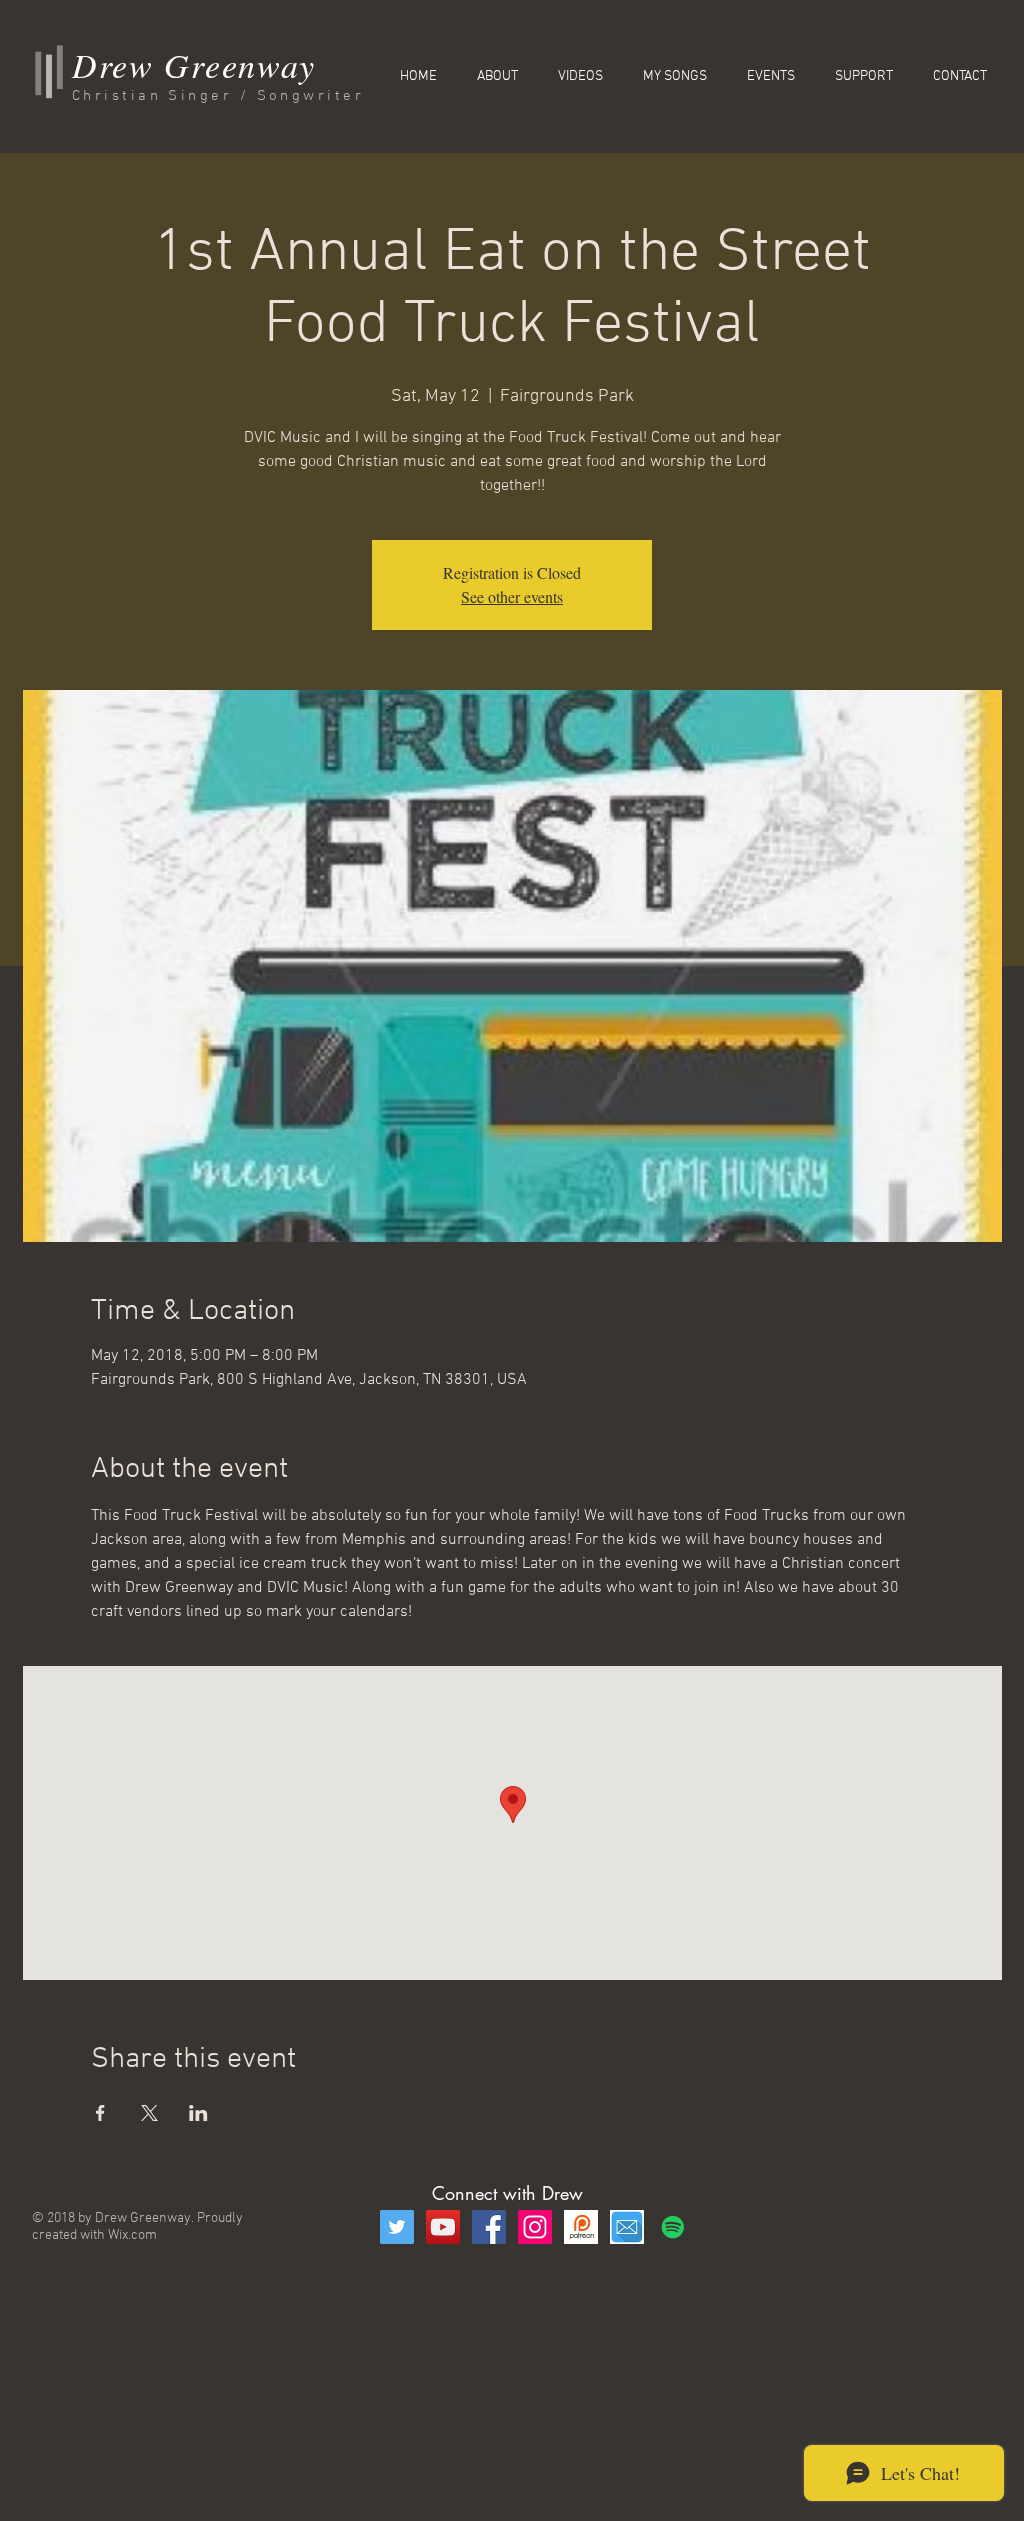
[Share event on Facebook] (100, 2113)
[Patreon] (581, 2227)
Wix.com (132, 2235)
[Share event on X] (149, 2113)
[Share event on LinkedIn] (198, 2113)
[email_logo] (627, 2227)
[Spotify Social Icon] (673, 2227)
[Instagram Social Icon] (535, 2227)
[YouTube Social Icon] (443, 2227)
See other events (512, 596)
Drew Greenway (194, 64)
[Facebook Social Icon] (489, 2227)
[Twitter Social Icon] (397, 2227)
